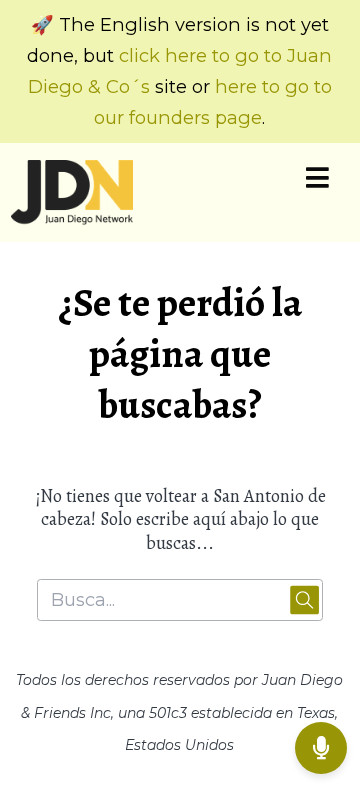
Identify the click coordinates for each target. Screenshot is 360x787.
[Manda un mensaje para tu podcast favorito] (321, 748)
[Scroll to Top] (321, 683)
